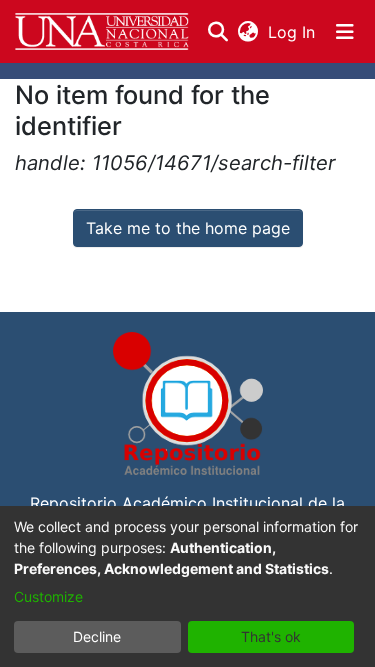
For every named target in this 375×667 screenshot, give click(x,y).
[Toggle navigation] (345, 32)
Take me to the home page (188, 228)
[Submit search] (217, 32)
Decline (97, 636)
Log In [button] (292, 32)
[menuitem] (247, 32)
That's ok (271, 636)
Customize (48, 596)
